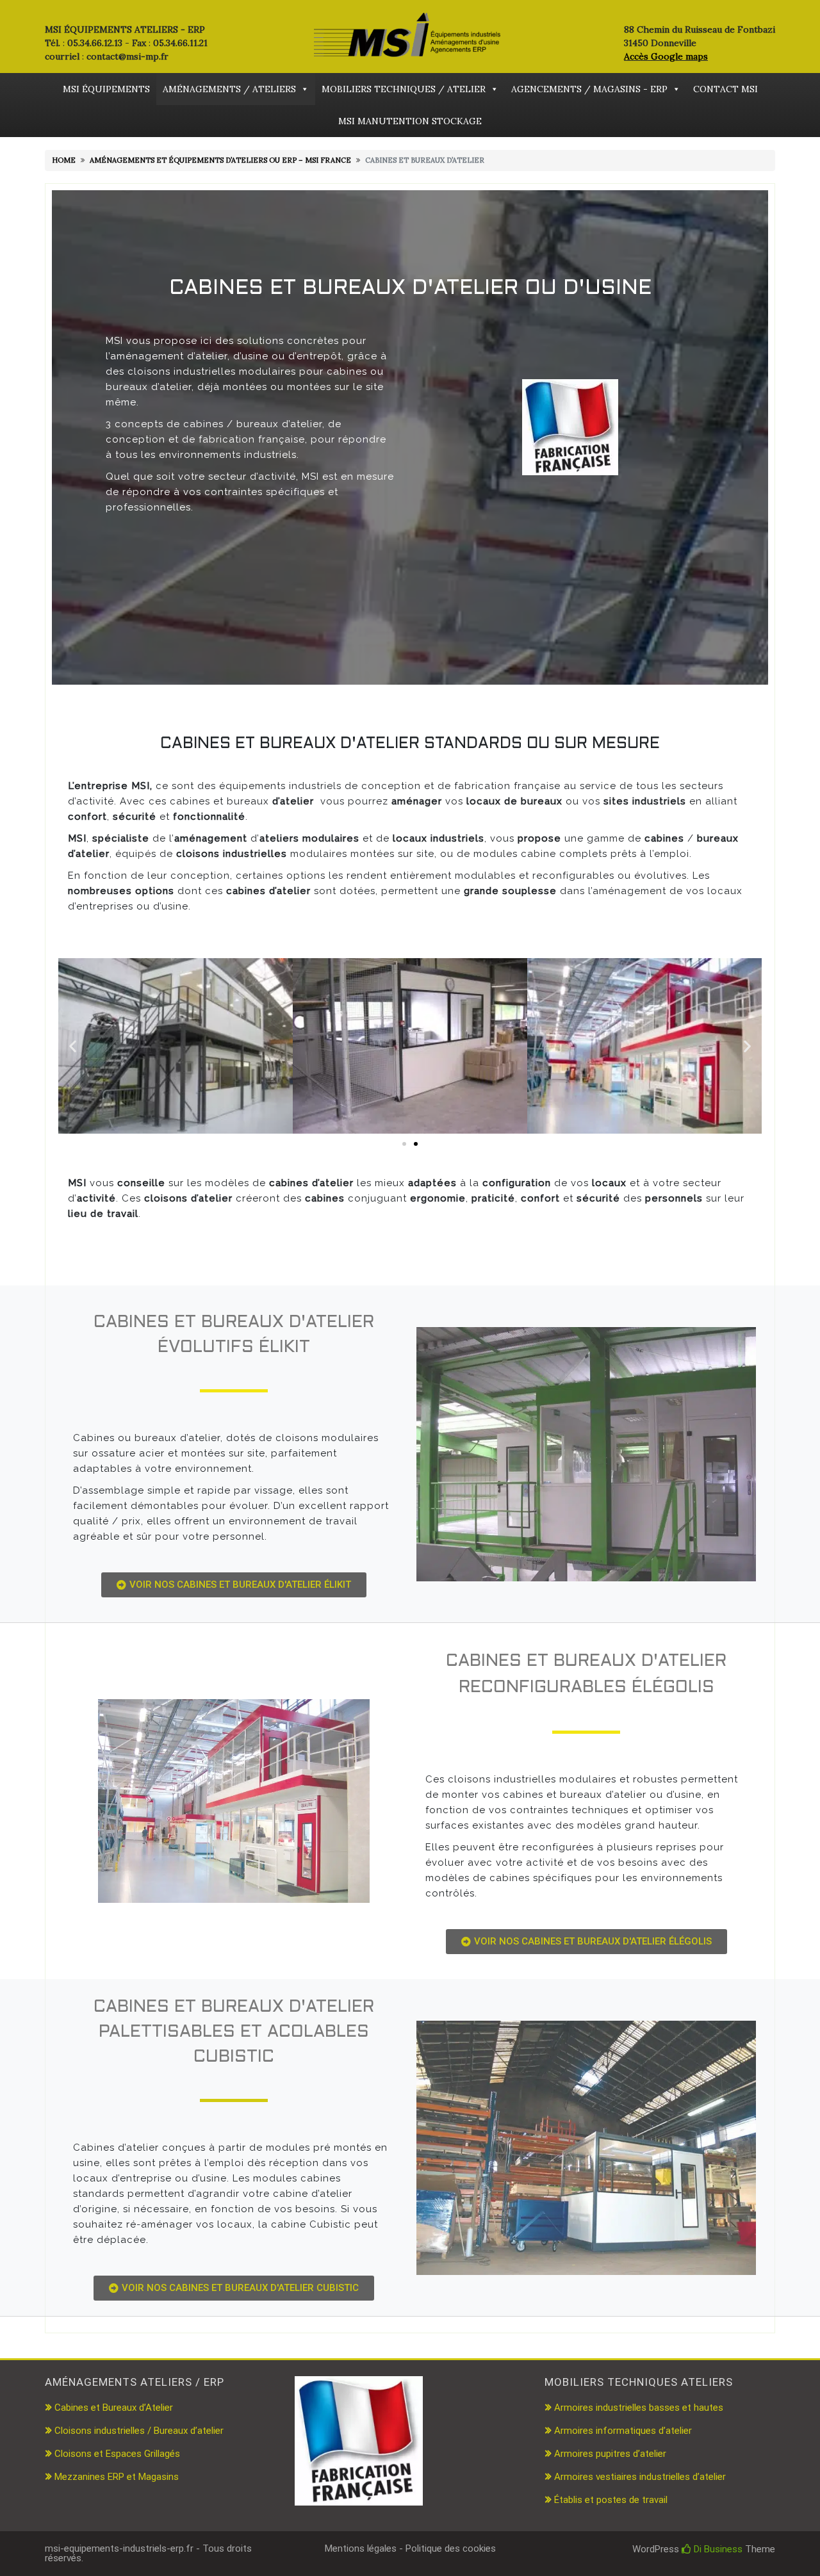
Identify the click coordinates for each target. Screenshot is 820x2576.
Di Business (717, 2549)
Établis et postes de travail (611, 2500)
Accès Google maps (666, 56)
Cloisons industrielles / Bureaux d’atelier (139, 2431)
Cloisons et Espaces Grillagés (117, 2454)
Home (64, 160)
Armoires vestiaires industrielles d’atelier (640, 2477)
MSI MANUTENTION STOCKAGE (410, 121)
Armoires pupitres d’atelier (610, 2454)
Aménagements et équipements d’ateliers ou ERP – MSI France (220, 160)
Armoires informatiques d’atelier (623, 2431)
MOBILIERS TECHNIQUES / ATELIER (404, 89)
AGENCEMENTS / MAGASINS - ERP (589, 89)
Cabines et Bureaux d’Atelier (114, 2408)
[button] (73, 1046)
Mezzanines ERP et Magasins (117, 2477)
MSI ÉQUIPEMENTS (106, 89)
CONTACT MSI (726, 89)
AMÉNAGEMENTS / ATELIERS (229, 89)
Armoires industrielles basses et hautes (639, 2408)
